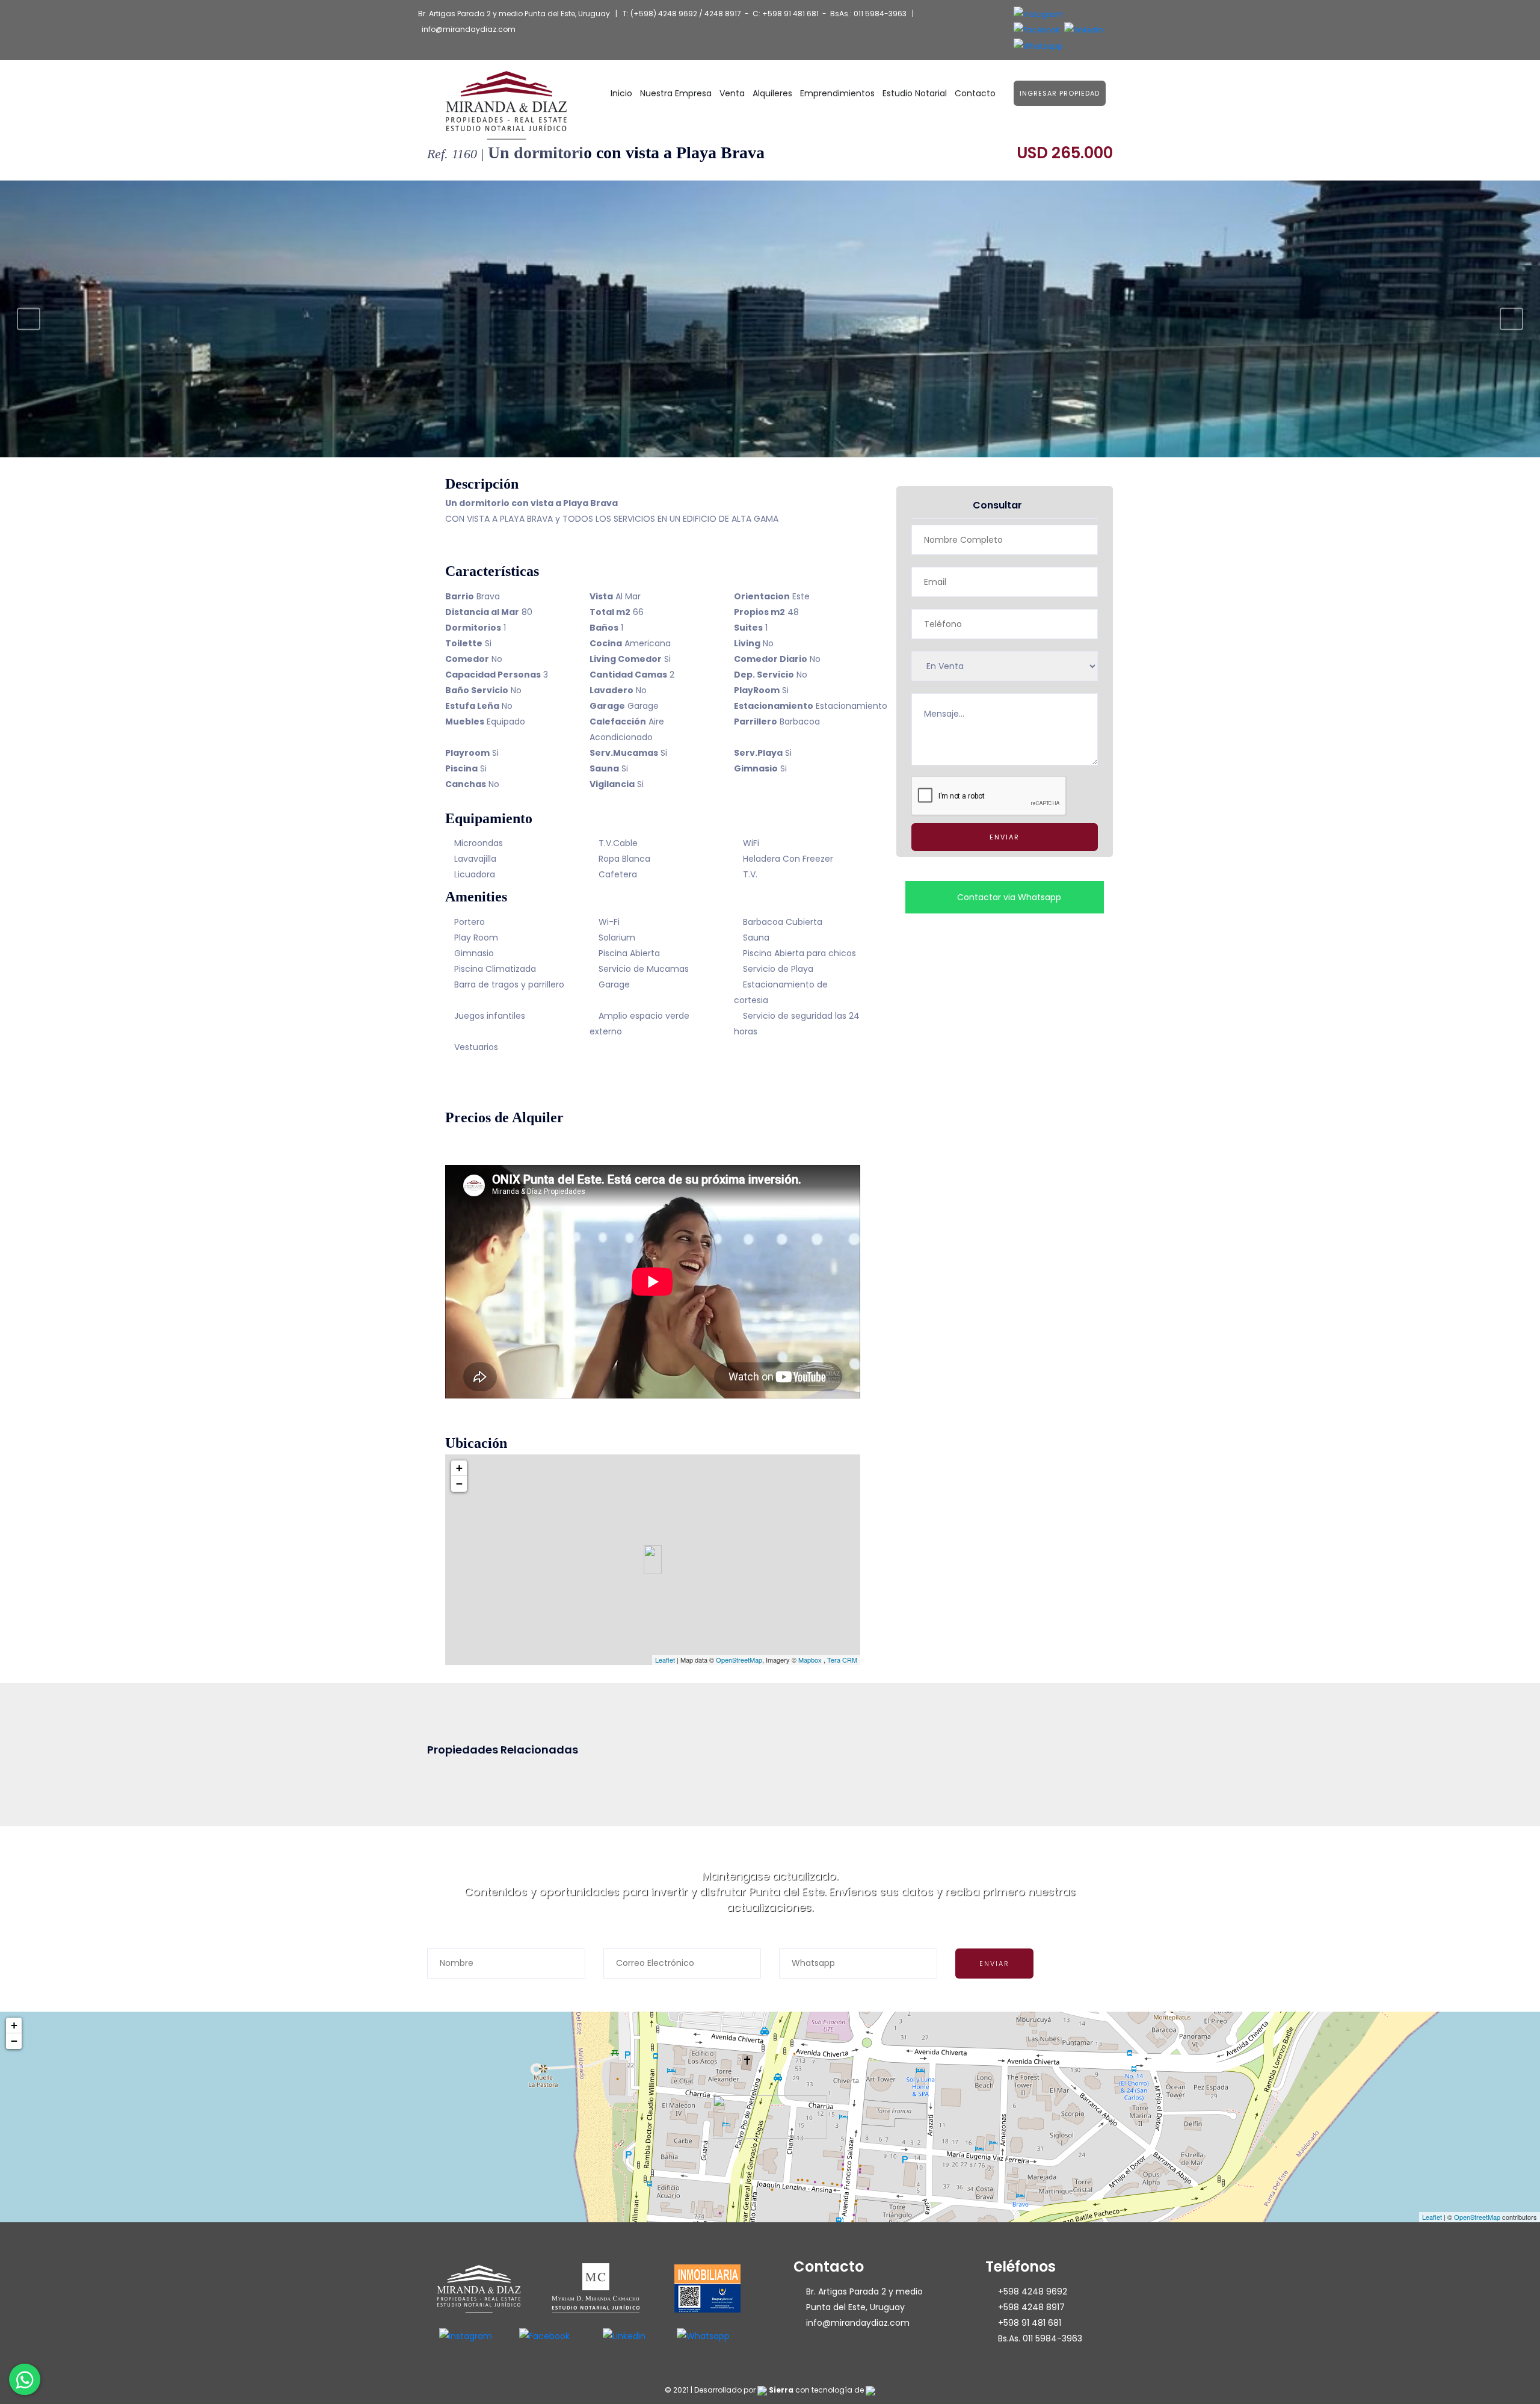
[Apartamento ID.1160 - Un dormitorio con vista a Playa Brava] (770, 319)
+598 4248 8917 (1031, 2307)
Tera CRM (842, 1660)
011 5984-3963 (880, 14)
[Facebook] (1036, 30)
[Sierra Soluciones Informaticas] (870, 2390)
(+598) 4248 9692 (664, 14)
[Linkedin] (1084, 30)
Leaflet (665, 1660)
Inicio (621, 93)
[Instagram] (1038, 14)
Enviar (1005, 837)
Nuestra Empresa (676, 93)
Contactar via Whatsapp (1008, 897)
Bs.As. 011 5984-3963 (1040, 2338)
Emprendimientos (837, 93)
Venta (732, 93)
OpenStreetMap (739, 1660)
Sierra (781, 2390)
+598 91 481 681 (790, 14)
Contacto (975, 93)
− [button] (459, 1484)
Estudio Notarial (915, 93)
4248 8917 (723, 14)
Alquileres (772, 93)
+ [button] (459, 1468)
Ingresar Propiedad (1060, 93)
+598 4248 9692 (1033, 2291)
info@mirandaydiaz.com (469, 29)
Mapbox (810, 1660)
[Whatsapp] (1038, 45)
